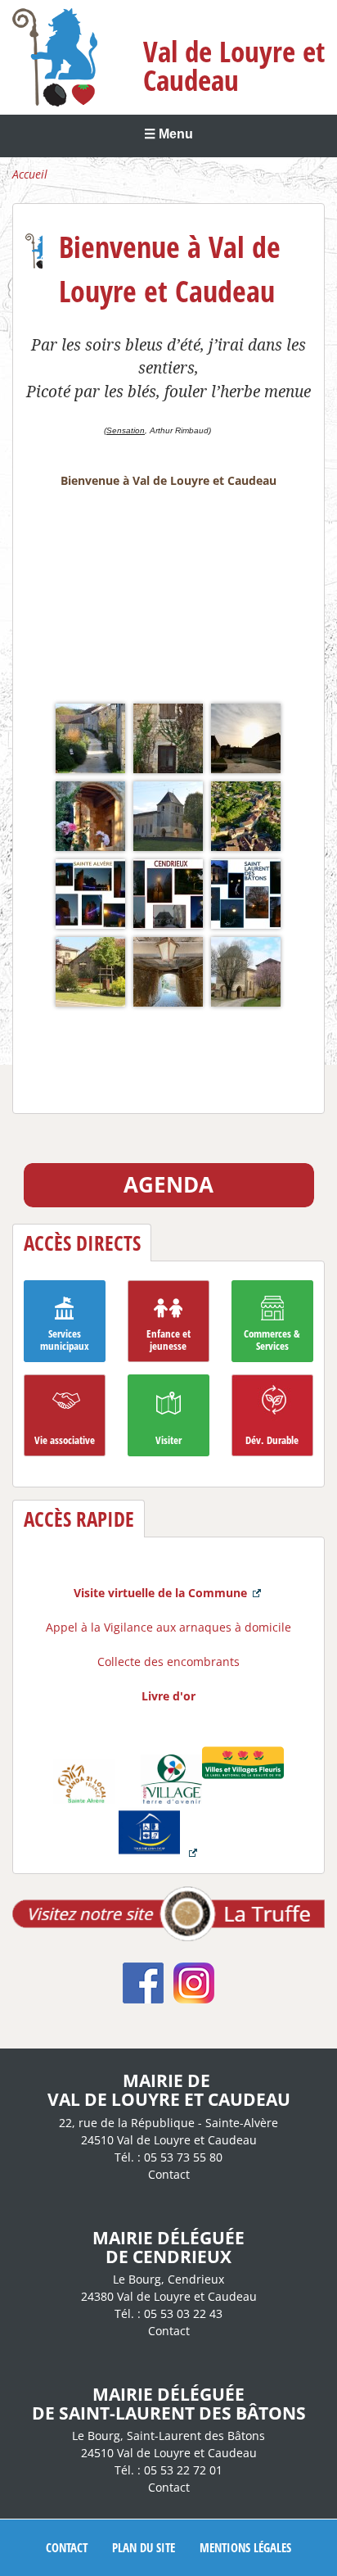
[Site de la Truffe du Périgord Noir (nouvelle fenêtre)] (168, 1937)
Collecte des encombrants (168, 1661)
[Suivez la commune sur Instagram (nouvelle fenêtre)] (194, 1999)
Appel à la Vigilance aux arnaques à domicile (168, 1627)
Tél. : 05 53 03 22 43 (168, 2313)
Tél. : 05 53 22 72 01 (168, 2470)
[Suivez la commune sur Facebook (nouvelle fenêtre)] (143, 1999)
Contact (169, 2174)
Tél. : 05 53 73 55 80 (168, 2157)
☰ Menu (168, 134)
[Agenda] (169, 1203)
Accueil (30, 174)
